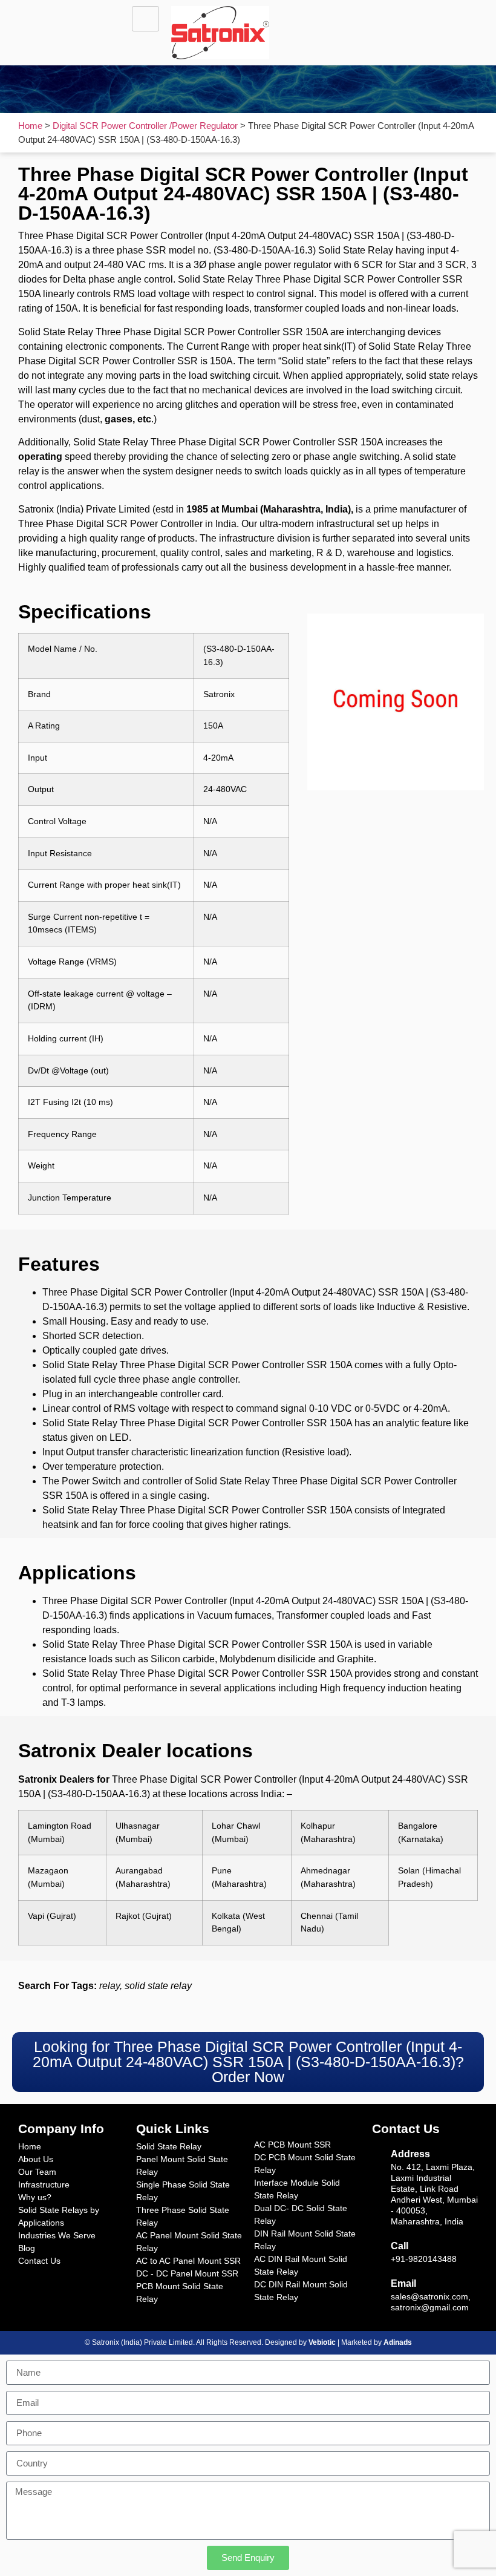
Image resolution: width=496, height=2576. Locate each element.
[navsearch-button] (352, 21)
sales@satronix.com (429, 2296)
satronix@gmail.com (430, 2307)
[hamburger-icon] (145, 19)
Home (30, 126)
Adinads (398, 2342)
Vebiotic (322, 2342)
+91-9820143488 (424, 2259)
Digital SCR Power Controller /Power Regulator (145, 126)
